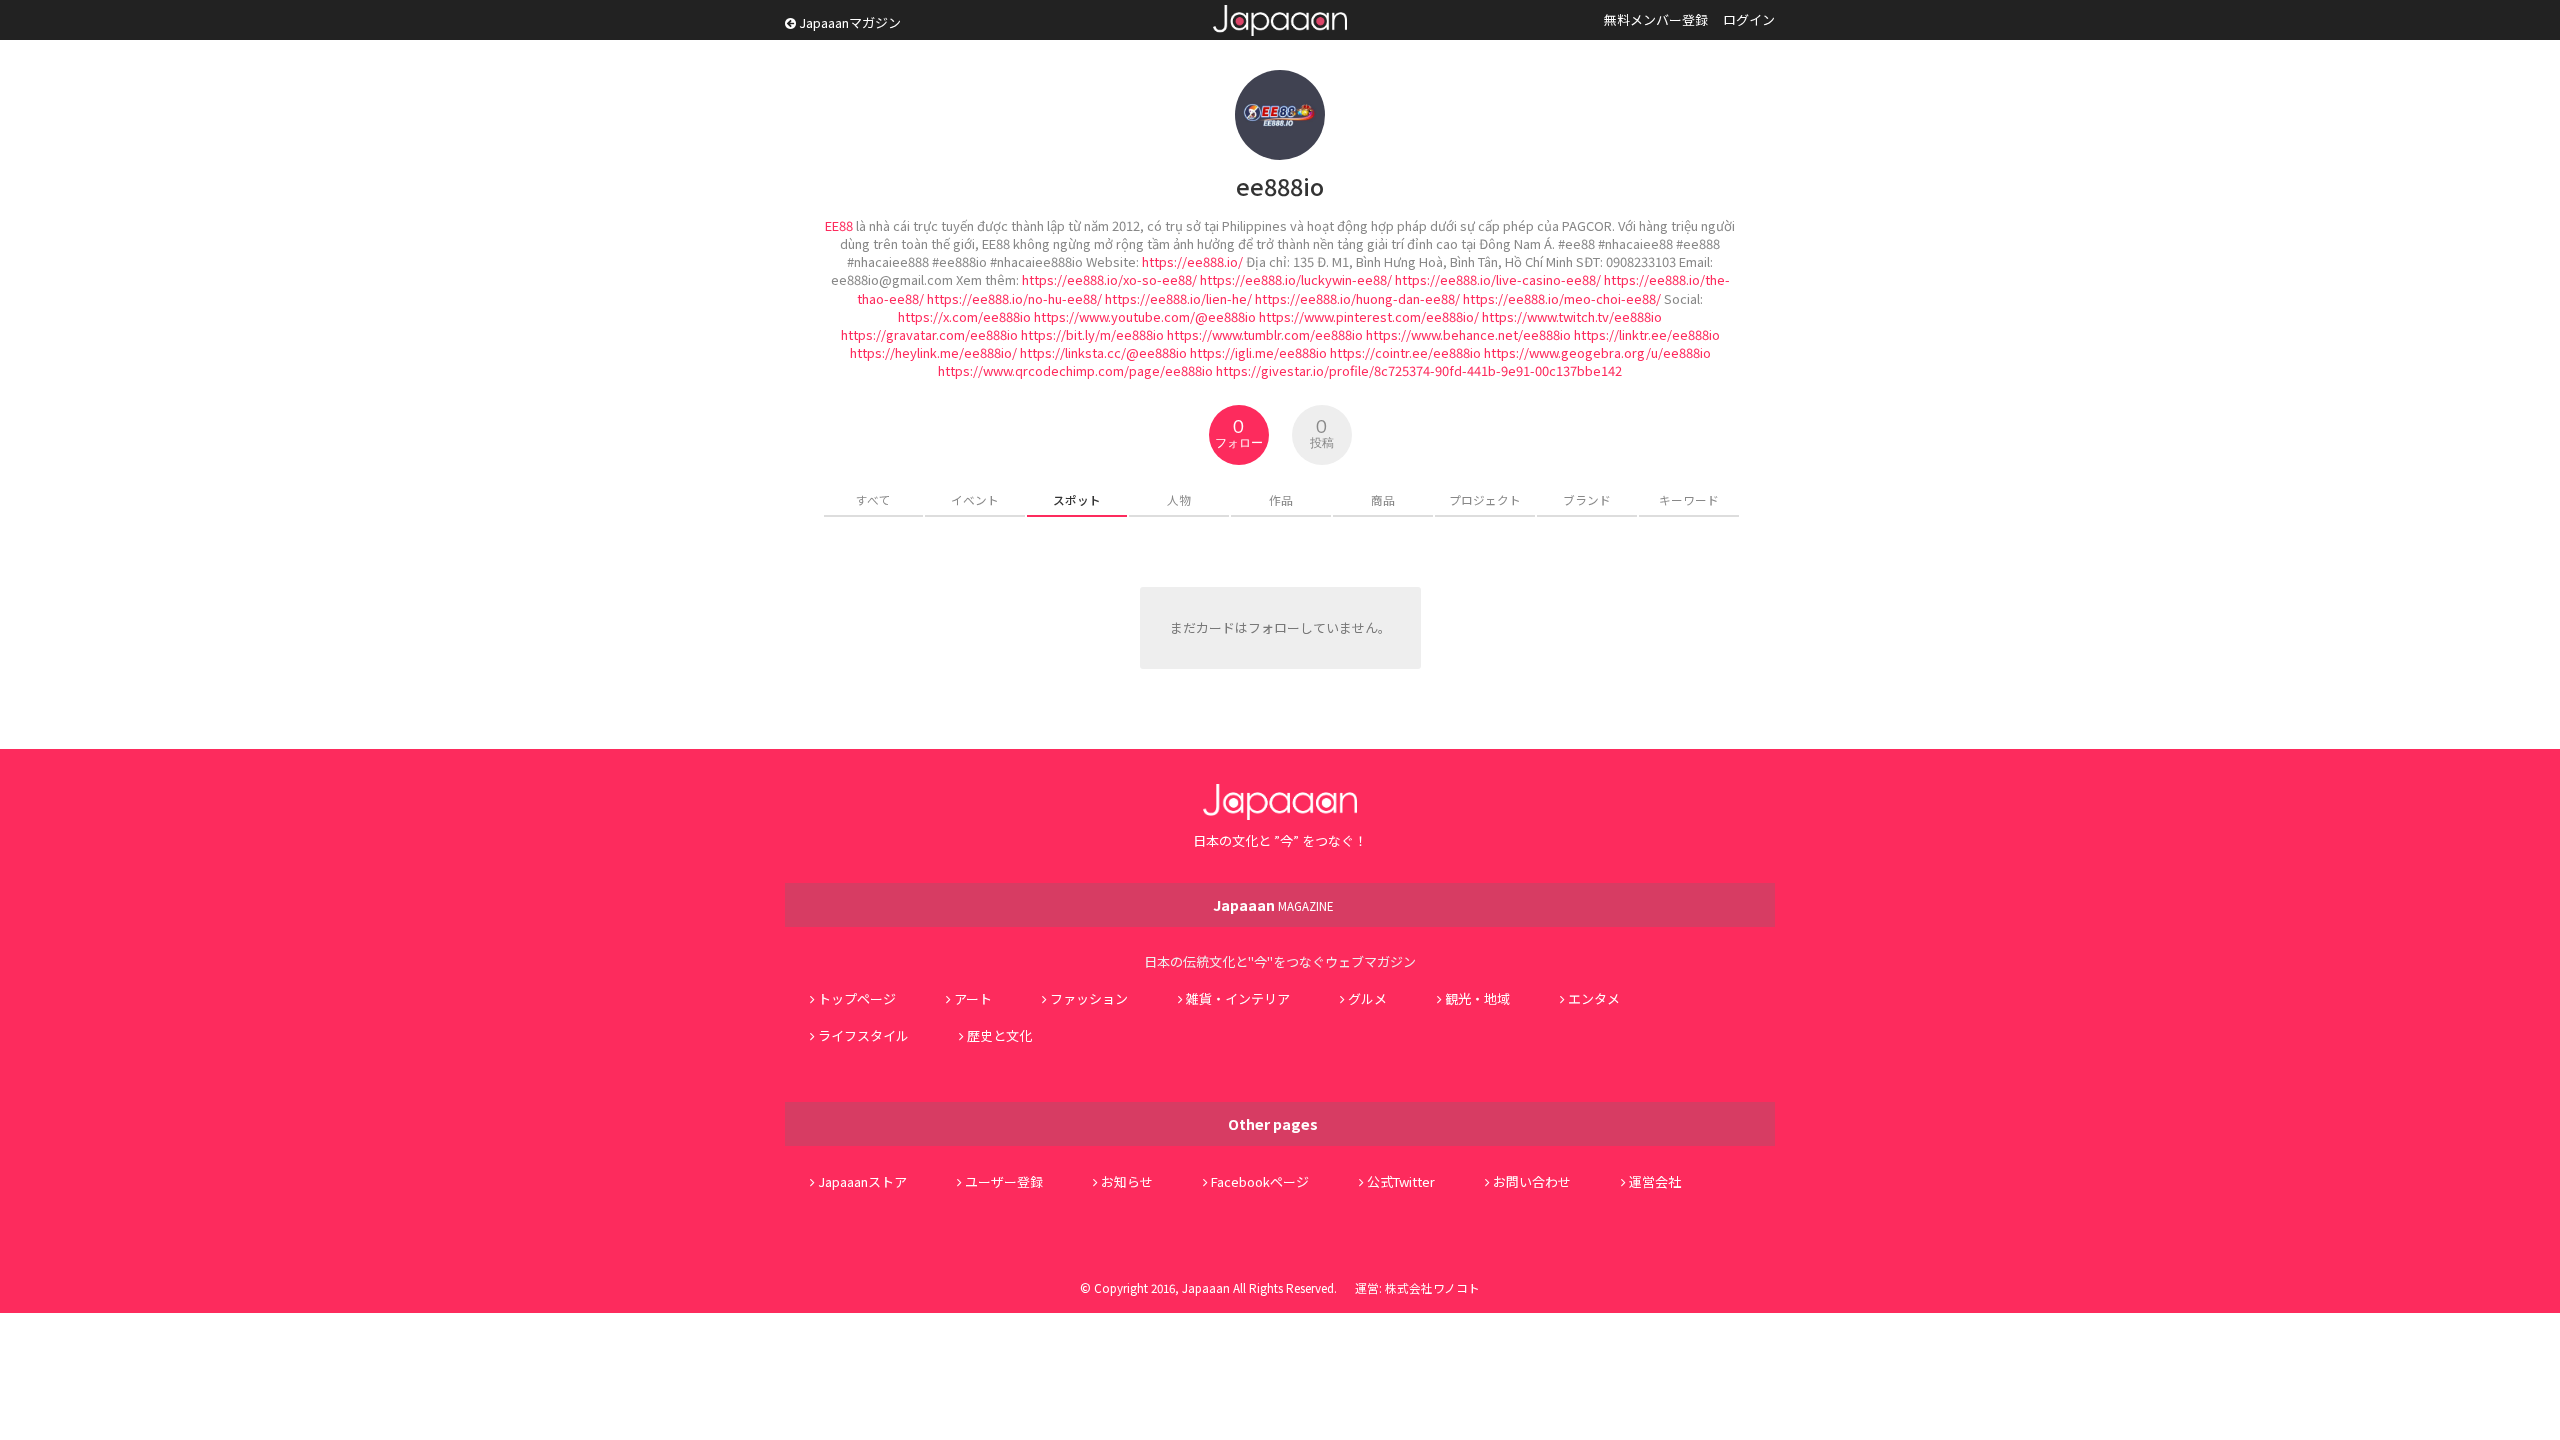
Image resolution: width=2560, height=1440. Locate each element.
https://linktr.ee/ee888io (1647, 334)
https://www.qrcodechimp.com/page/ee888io (1075, 370)
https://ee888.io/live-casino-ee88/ (1498, 279)
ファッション (1089, 998)
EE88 (839, 225)
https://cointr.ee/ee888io (1405, 352)
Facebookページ (1260, 1181)
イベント (975, 499)
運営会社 (1655, 1181)
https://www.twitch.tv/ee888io (1572, 316)
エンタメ (1594, 998)
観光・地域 (1477, 998)
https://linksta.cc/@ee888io (1103, 352)
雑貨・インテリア (1238, 998)
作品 (1281, 499)
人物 (1179, 499)
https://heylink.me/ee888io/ (933, 352)
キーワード (1689, 499)
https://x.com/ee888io (964, 316)
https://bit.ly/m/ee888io (1092, 334)
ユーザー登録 (1004, 1181)
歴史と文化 (999, 1035)
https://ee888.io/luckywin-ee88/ (1296, 279)
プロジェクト (1485, 499)
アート (973, 998)
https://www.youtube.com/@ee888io (1145, 316)
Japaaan (1280, 20)
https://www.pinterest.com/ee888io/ (1369, 316)
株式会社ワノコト (1432, 1287)
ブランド (1587, 499)
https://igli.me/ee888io (1258, 352)
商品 (1383, 499)
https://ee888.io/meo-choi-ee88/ (1562, 298)
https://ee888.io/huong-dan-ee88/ (1357, 298)
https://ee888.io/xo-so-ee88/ (1109, 279)
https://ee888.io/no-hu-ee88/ (1014, 298)
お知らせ (1127, 1181)
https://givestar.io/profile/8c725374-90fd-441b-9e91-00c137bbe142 (1419, 370)
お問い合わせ (1532, 1181)
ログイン (1749, 19)
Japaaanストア (862, 1181)
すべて (873, 499)
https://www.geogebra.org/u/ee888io (1597, 352)
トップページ (857, 998)
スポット (1077, 499)
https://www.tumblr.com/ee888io (1265, 334)
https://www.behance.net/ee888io (1468, 334)
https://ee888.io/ (1192, 261)
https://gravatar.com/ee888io (929, 334)
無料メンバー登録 (1656, 19)
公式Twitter (1401, 1181)
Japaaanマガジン (848, 22)
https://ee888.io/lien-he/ (1178, 298)
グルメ (1367, 998)
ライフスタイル (863, 1035)
